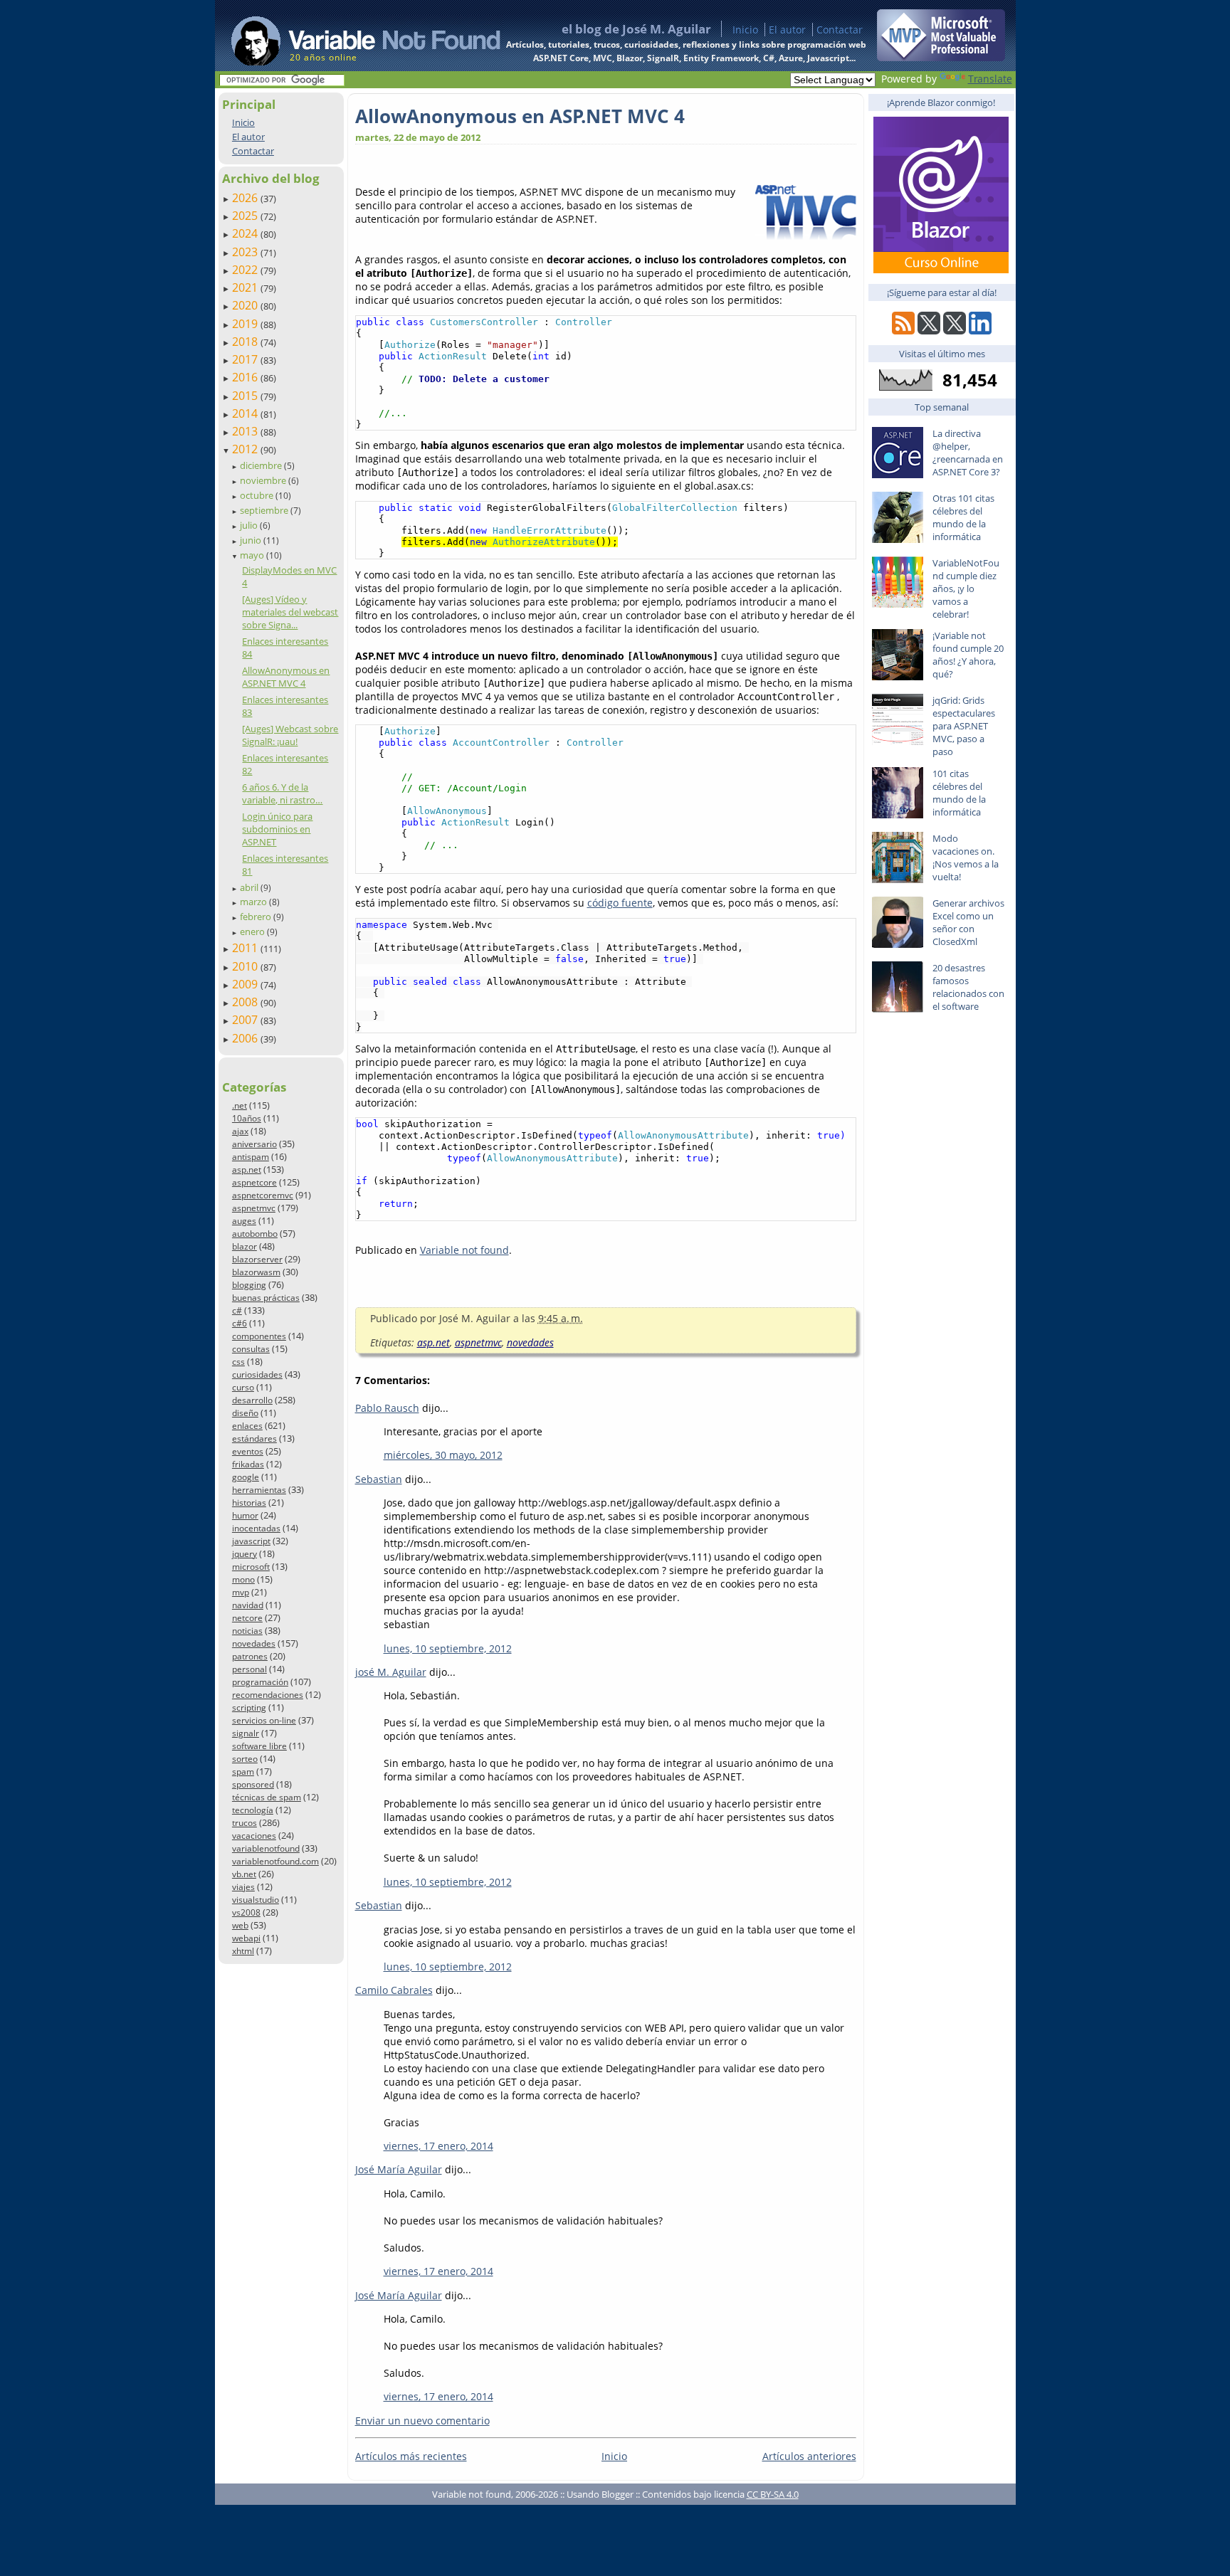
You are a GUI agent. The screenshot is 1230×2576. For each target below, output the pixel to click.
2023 (246, 252)
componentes (259, 1336)
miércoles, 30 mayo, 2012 (443, 1455)
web (240, 1925)
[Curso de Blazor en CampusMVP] (941, 269)
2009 (246, 984)
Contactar (840, 30)
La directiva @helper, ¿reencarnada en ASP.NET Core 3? (968, 453)
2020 (246, 305)
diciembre (262, 465)
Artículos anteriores (809, 2456)
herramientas (259, 1490)
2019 (246, 324)
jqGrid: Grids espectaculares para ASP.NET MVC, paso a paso (964, 726)
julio (250, 525)
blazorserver (257, 1259)
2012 (246, 449)
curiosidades (257, 1374)
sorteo (245, 1759)
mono (243, 1579)
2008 (246, 1002)
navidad (248, 1605)
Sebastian (379, 1479)
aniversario (254, 1144)
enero (253, 931)
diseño (245, 1413)
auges (244, 1221)
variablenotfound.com (275, 1861)
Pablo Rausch (387, 1408)
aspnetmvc (254, 1208)
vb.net (244, 1874)
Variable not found (464, 1250)
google (246, 1477)
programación (260, 1682)
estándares (254, 1439)
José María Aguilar (399, 2169)
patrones (250, 1656)
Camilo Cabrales (394, 1990)
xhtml (243, 1951)
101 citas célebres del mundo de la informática (959, 793)
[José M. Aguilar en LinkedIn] (980, 331)
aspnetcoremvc (263, 1195)
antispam (251, 1157)
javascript (251, 1541)
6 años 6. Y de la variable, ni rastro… (282, 793)
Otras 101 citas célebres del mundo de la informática (963, 517)
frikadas (248, 1464)
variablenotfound (266, 1848)
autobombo (255, 1234)
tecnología (253, 1810)
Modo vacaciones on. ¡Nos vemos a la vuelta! (966, 857)
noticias (247, 1631)
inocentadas (256, 1528)
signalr (246, 1733)
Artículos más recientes (411, 2456)
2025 (246, 216)
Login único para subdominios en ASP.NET (277, 829)
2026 (246, 198)
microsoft (251, 1567)
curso (243, 1387)
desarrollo (252, 1400)
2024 (246, 233)
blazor (245, 1246)
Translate (990, 79)
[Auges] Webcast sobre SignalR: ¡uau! (290, 735)
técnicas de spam (267, 1797)
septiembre (265, 510)
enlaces (247, 1426)
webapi (246, 1938)
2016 (246, 377)
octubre (258, 495)
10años (247, 1118)
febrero (257, 917)
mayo (253, 555)
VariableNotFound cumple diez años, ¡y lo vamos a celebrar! (966, 588)
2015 (246, 396)
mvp (241, 1592)
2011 (246, 948)
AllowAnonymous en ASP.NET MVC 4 (286, 677)
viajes (243, 1887)
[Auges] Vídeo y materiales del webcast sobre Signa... (290, 612)
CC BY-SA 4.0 (773, 2494)
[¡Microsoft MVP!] (941, 57)
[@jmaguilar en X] (929, 331)
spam (243, 1772)
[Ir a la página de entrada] (352, 36)
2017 (246, 359)
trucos (245, 1823)
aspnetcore (254, 1182)
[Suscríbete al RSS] (903, 331)
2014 (246, 413)
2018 (246, 342)
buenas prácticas (266, 1298)
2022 (246, 270)
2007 (246, 1020)
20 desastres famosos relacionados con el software (968, 987)
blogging (249, 1285)
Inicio (745, 30)
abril (250, 887)
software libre (259, 1746)
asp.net (247, 1170)
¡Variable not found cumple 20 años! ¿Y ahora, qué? (968, 655)
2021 (246, 287)
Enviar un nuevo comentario (422, 2421)
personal (249, 1669)
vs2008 (246, 1912)
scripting (249, 1707)
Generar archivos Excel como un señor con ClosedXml (968, 922)
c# (237, 1310)
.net (240, 1105)
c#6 (240, 1323)
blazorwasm (256, 1272)
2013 (246, 431)
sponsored (253, 1784)
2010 (246, 966)
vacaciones (254, 1836)
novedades (254, 1643)
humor (245, 1515)
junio (252, 540)
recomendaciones (268, 1695)
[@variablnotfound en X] (955, 331)
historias (249, 1503)
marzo (254, 902)
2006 (246, 1038)
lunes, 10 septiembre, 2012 (448, 1648)
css (238, 1362)
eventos (248, 1451)
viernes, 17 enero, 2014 (438, 2146)
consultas (251, 1349)
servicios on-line (264, 1720)
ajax (240, 1131)
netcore (247, 1618)
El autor (787, 30)
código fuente (620, 903)
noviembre (264, 480)
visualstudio (256, 1900)
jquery (245, 1554)
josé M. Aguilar (391, 1672)
